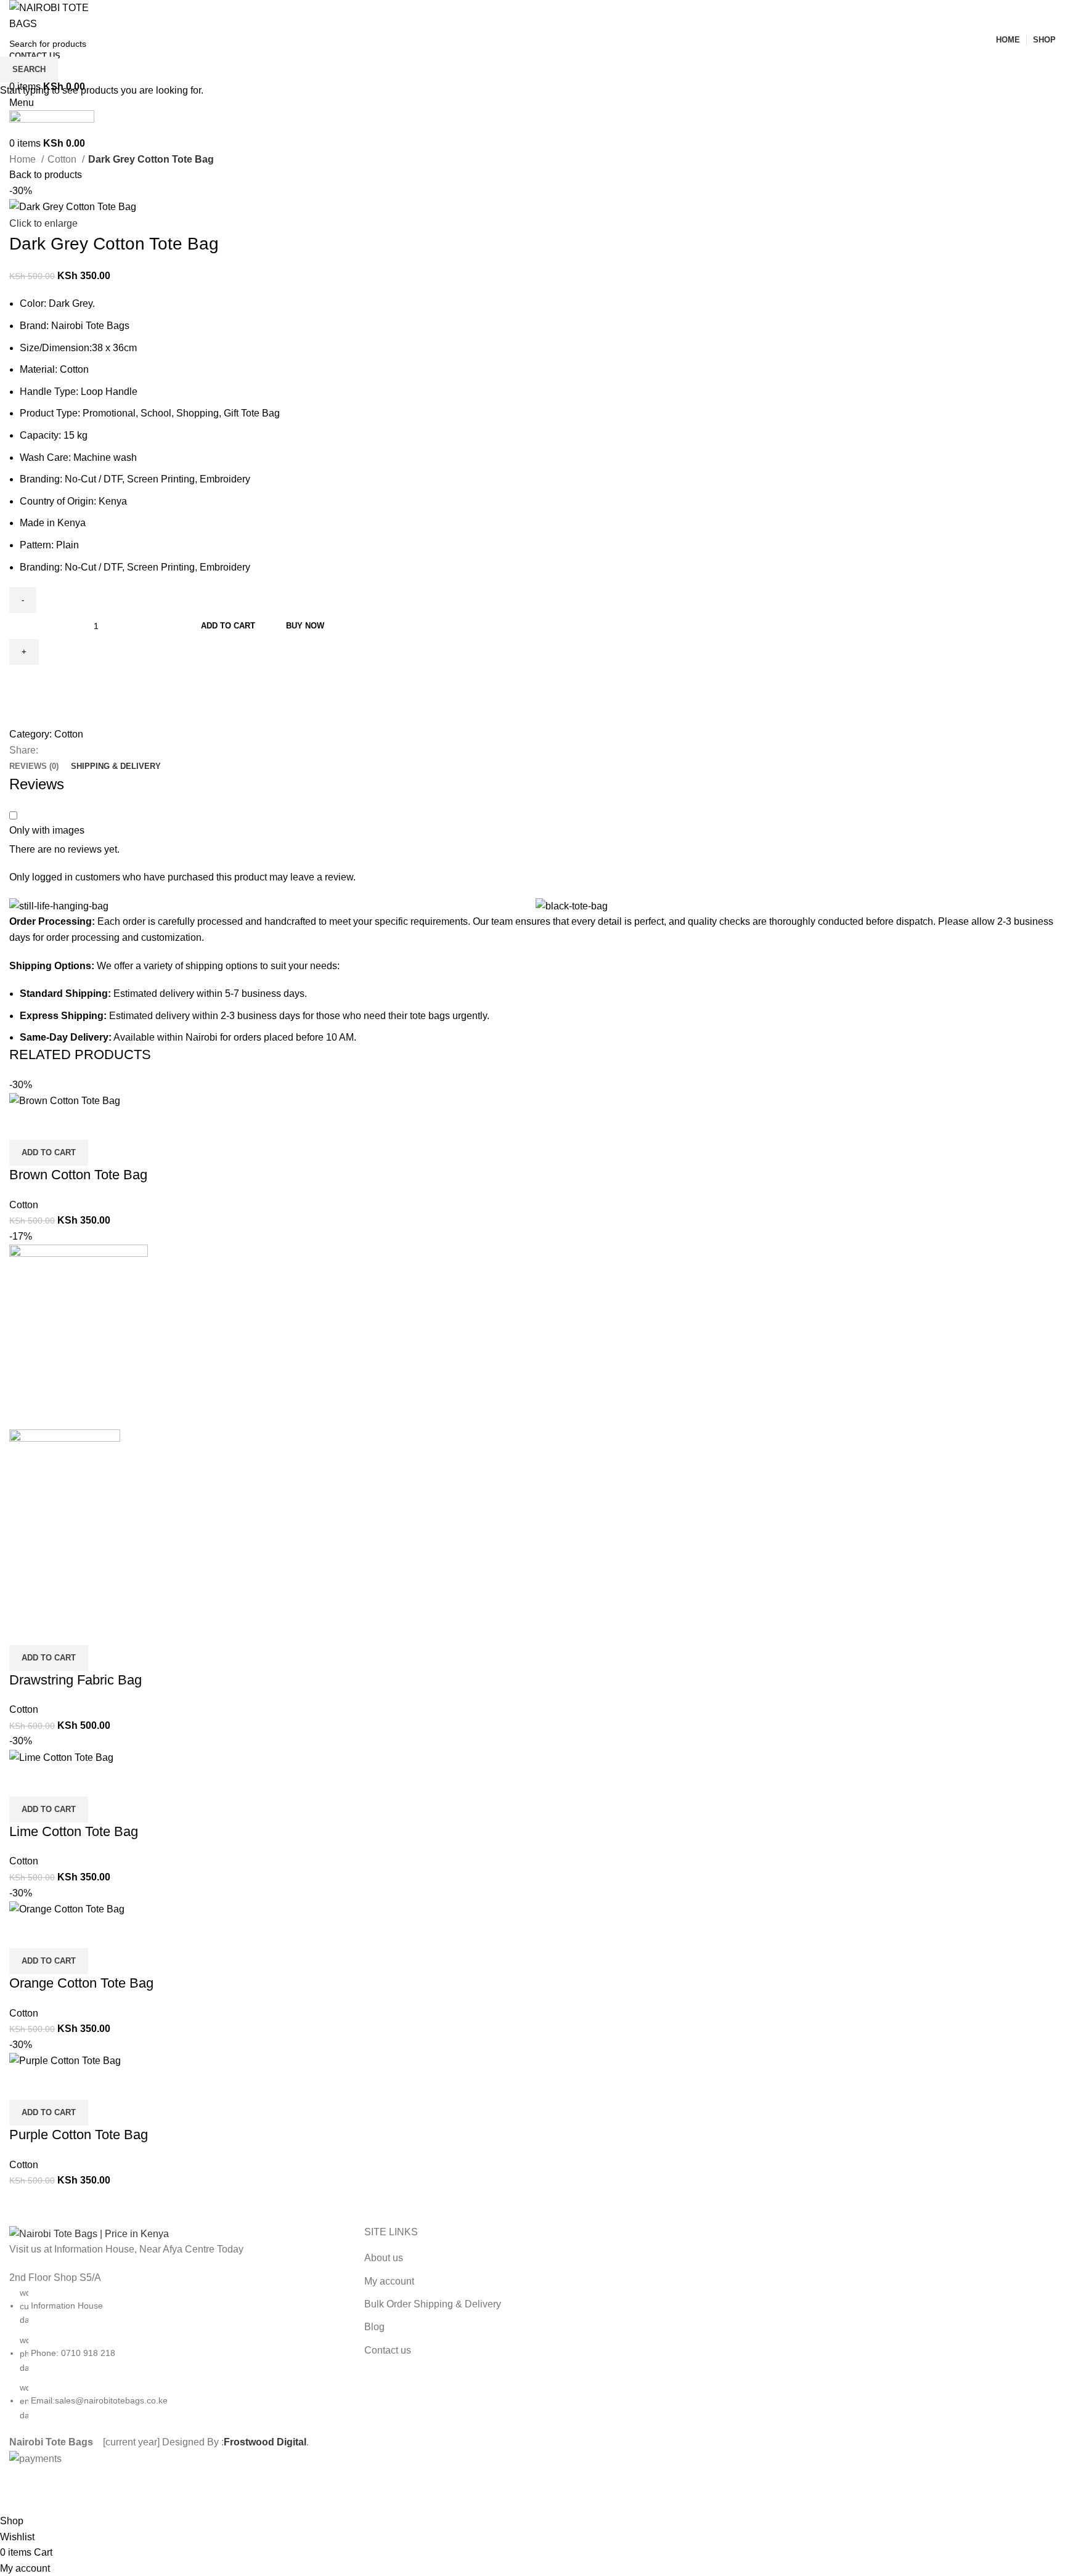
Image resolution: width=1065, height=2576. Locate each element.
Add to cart (228, 626)
